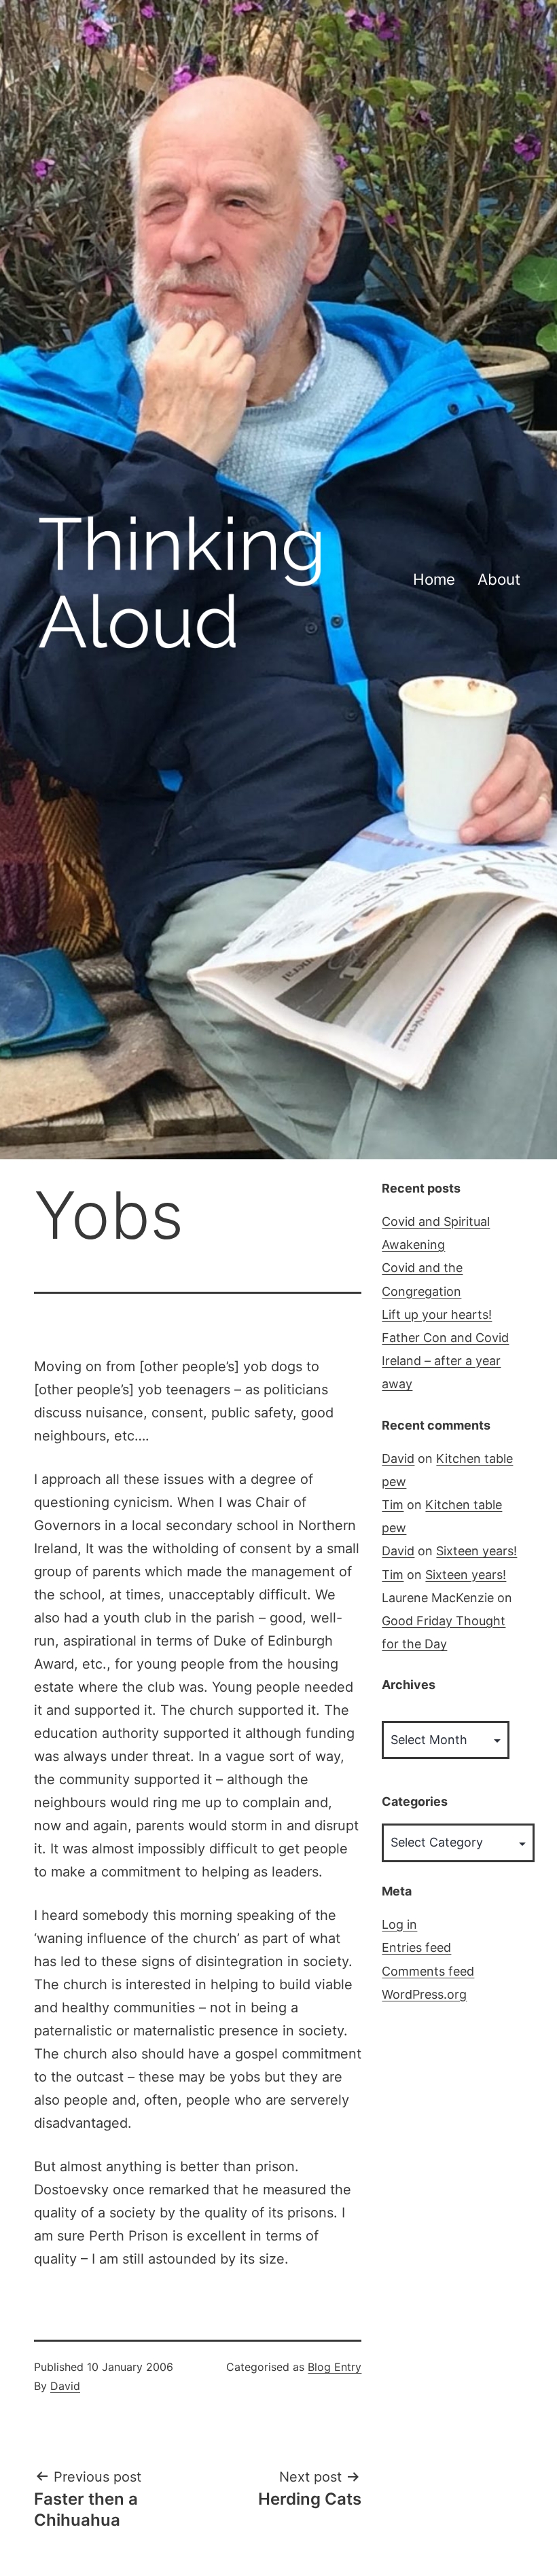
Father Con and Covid (445, 1338)
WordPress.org (424, 1994)
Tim (393, 1505)
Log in (399, 1924)
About (499, 579)
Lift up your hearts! (437, 1314)
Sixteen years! (477, 1551)
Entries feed (416, 1947)
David (65, 2386)
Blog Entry (335, 2367)
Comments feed (428, 1971)
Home (434, 579)
